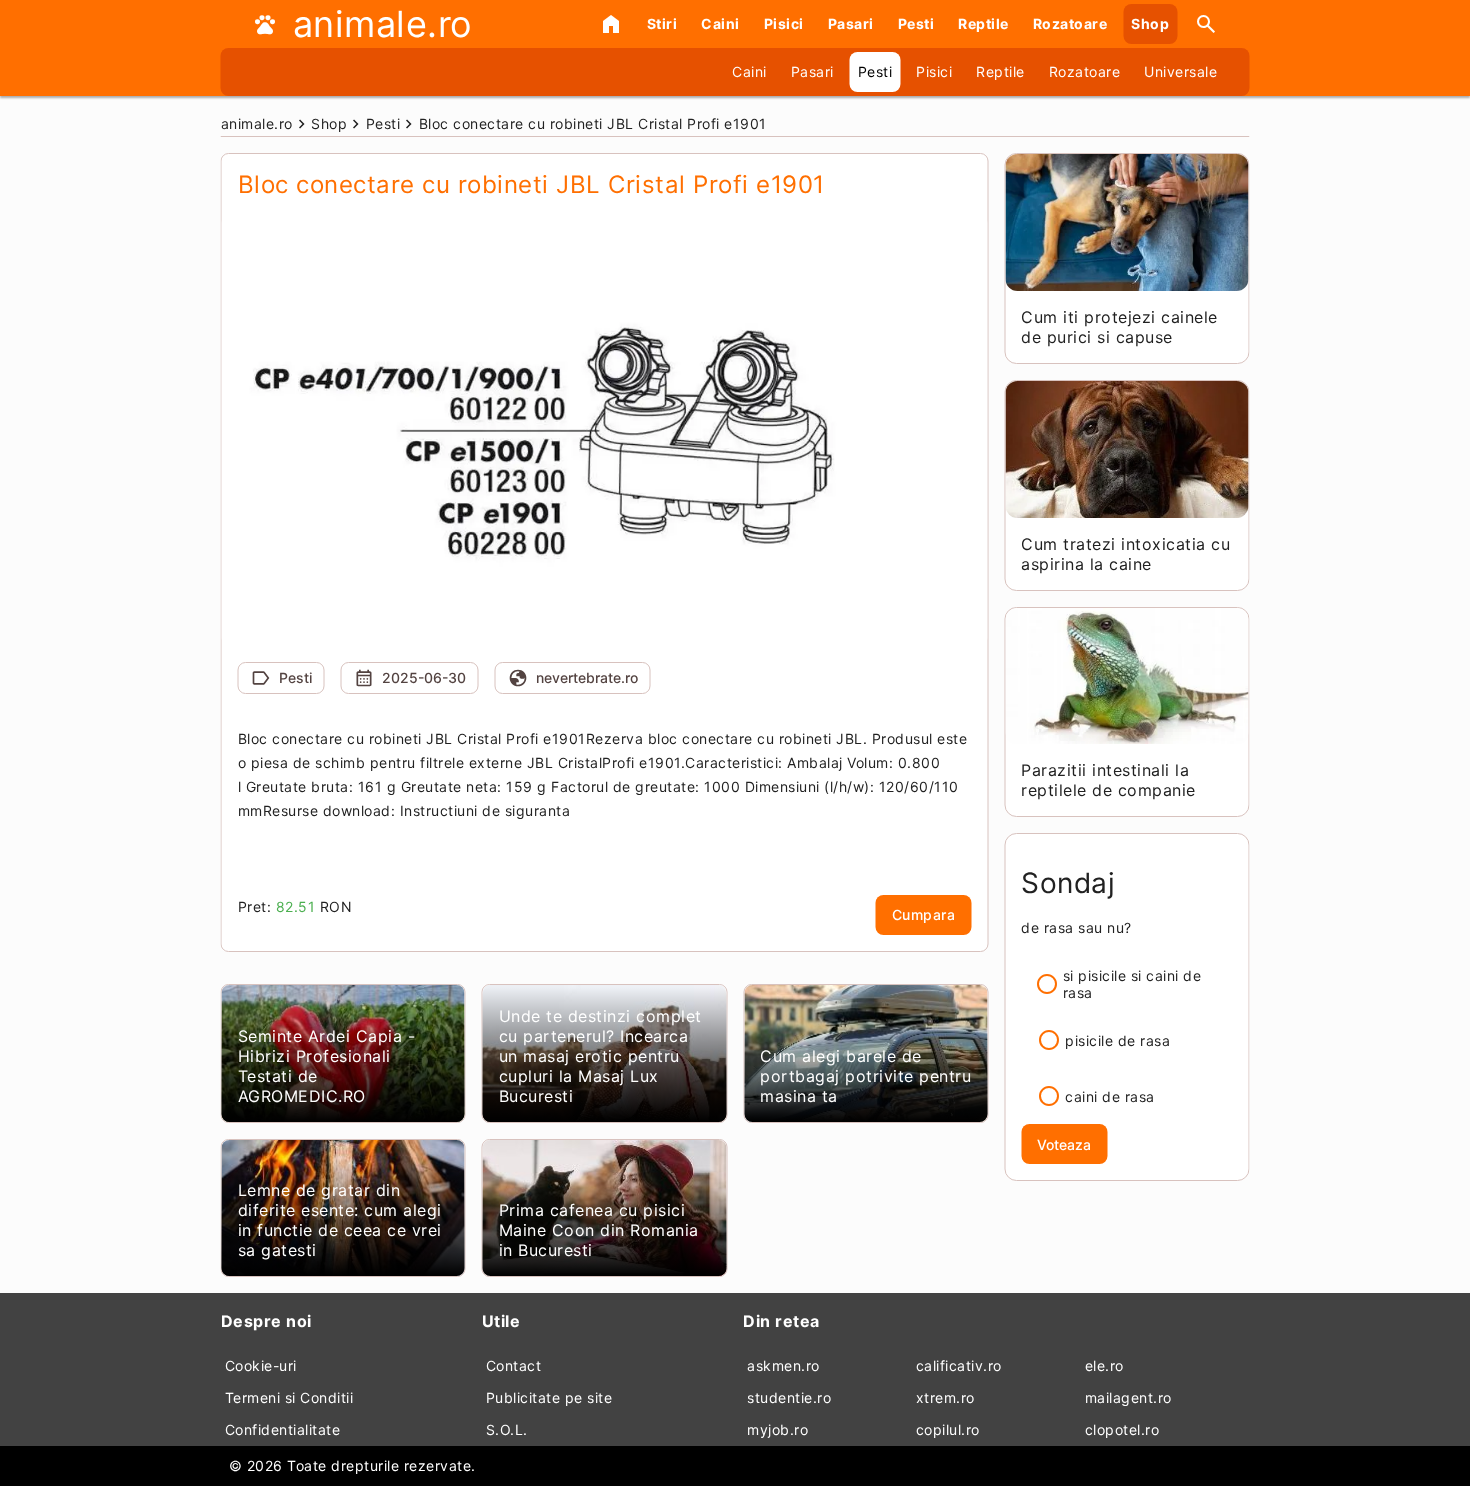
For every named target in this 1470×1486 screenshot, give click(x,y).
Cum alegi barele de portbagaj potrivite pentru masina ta (865, 1076)
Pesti (916, 23)
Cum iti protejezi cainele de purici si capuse (1119, 327)
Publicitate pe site (549, 1397)
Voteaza (1064, 1144)
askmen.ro (783, 1365)
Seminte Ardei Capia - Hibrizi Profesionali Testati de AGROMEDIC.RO (327, 1066)
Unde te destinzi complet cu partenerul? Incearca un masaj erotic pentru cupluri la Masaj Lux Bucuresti (600, 1056)
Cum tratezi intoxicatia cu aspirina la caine (1125, 554)
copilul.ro (948, 1429)
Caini (720, 23)
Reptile (983, 23)
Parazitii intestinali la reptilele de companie (1108, 780)
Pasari (851, 23)
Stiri (662, 23)
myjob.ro (777, 1429)
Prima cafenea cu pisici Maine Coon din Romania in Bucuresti (599, 1230)
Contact (514, 1365)
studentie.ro (789, 1397)
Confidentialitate (283, 1429)
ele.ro (1104, 1365)
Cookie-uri (261, 1365)
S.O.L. (507, 1429)
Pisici (784, 23)
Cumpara (924, 914)
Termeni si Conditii (289, 1397)
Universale (1180, 71)
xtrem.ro (945, 1397)
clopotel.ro (1122, 1429)
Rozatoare (1070, 23)
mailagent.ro (1128, 1397)
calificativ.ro (959, 1365)
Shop (1150, 23)
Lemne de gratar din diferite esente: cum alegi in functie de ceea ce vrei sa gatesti (340, 1220)
